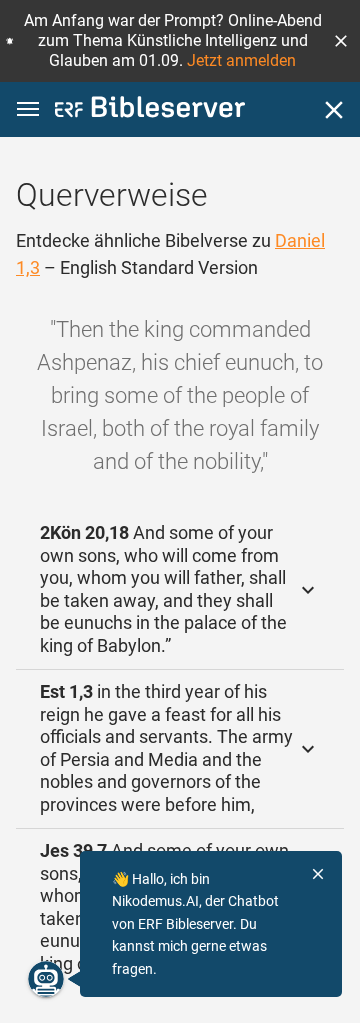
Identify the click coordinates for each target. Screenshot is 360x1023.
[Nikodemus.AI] (46, 979)
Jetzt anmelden (241, 60)
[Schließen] (334, 110)
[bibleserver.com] (150, 110)
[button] (341, 41)
